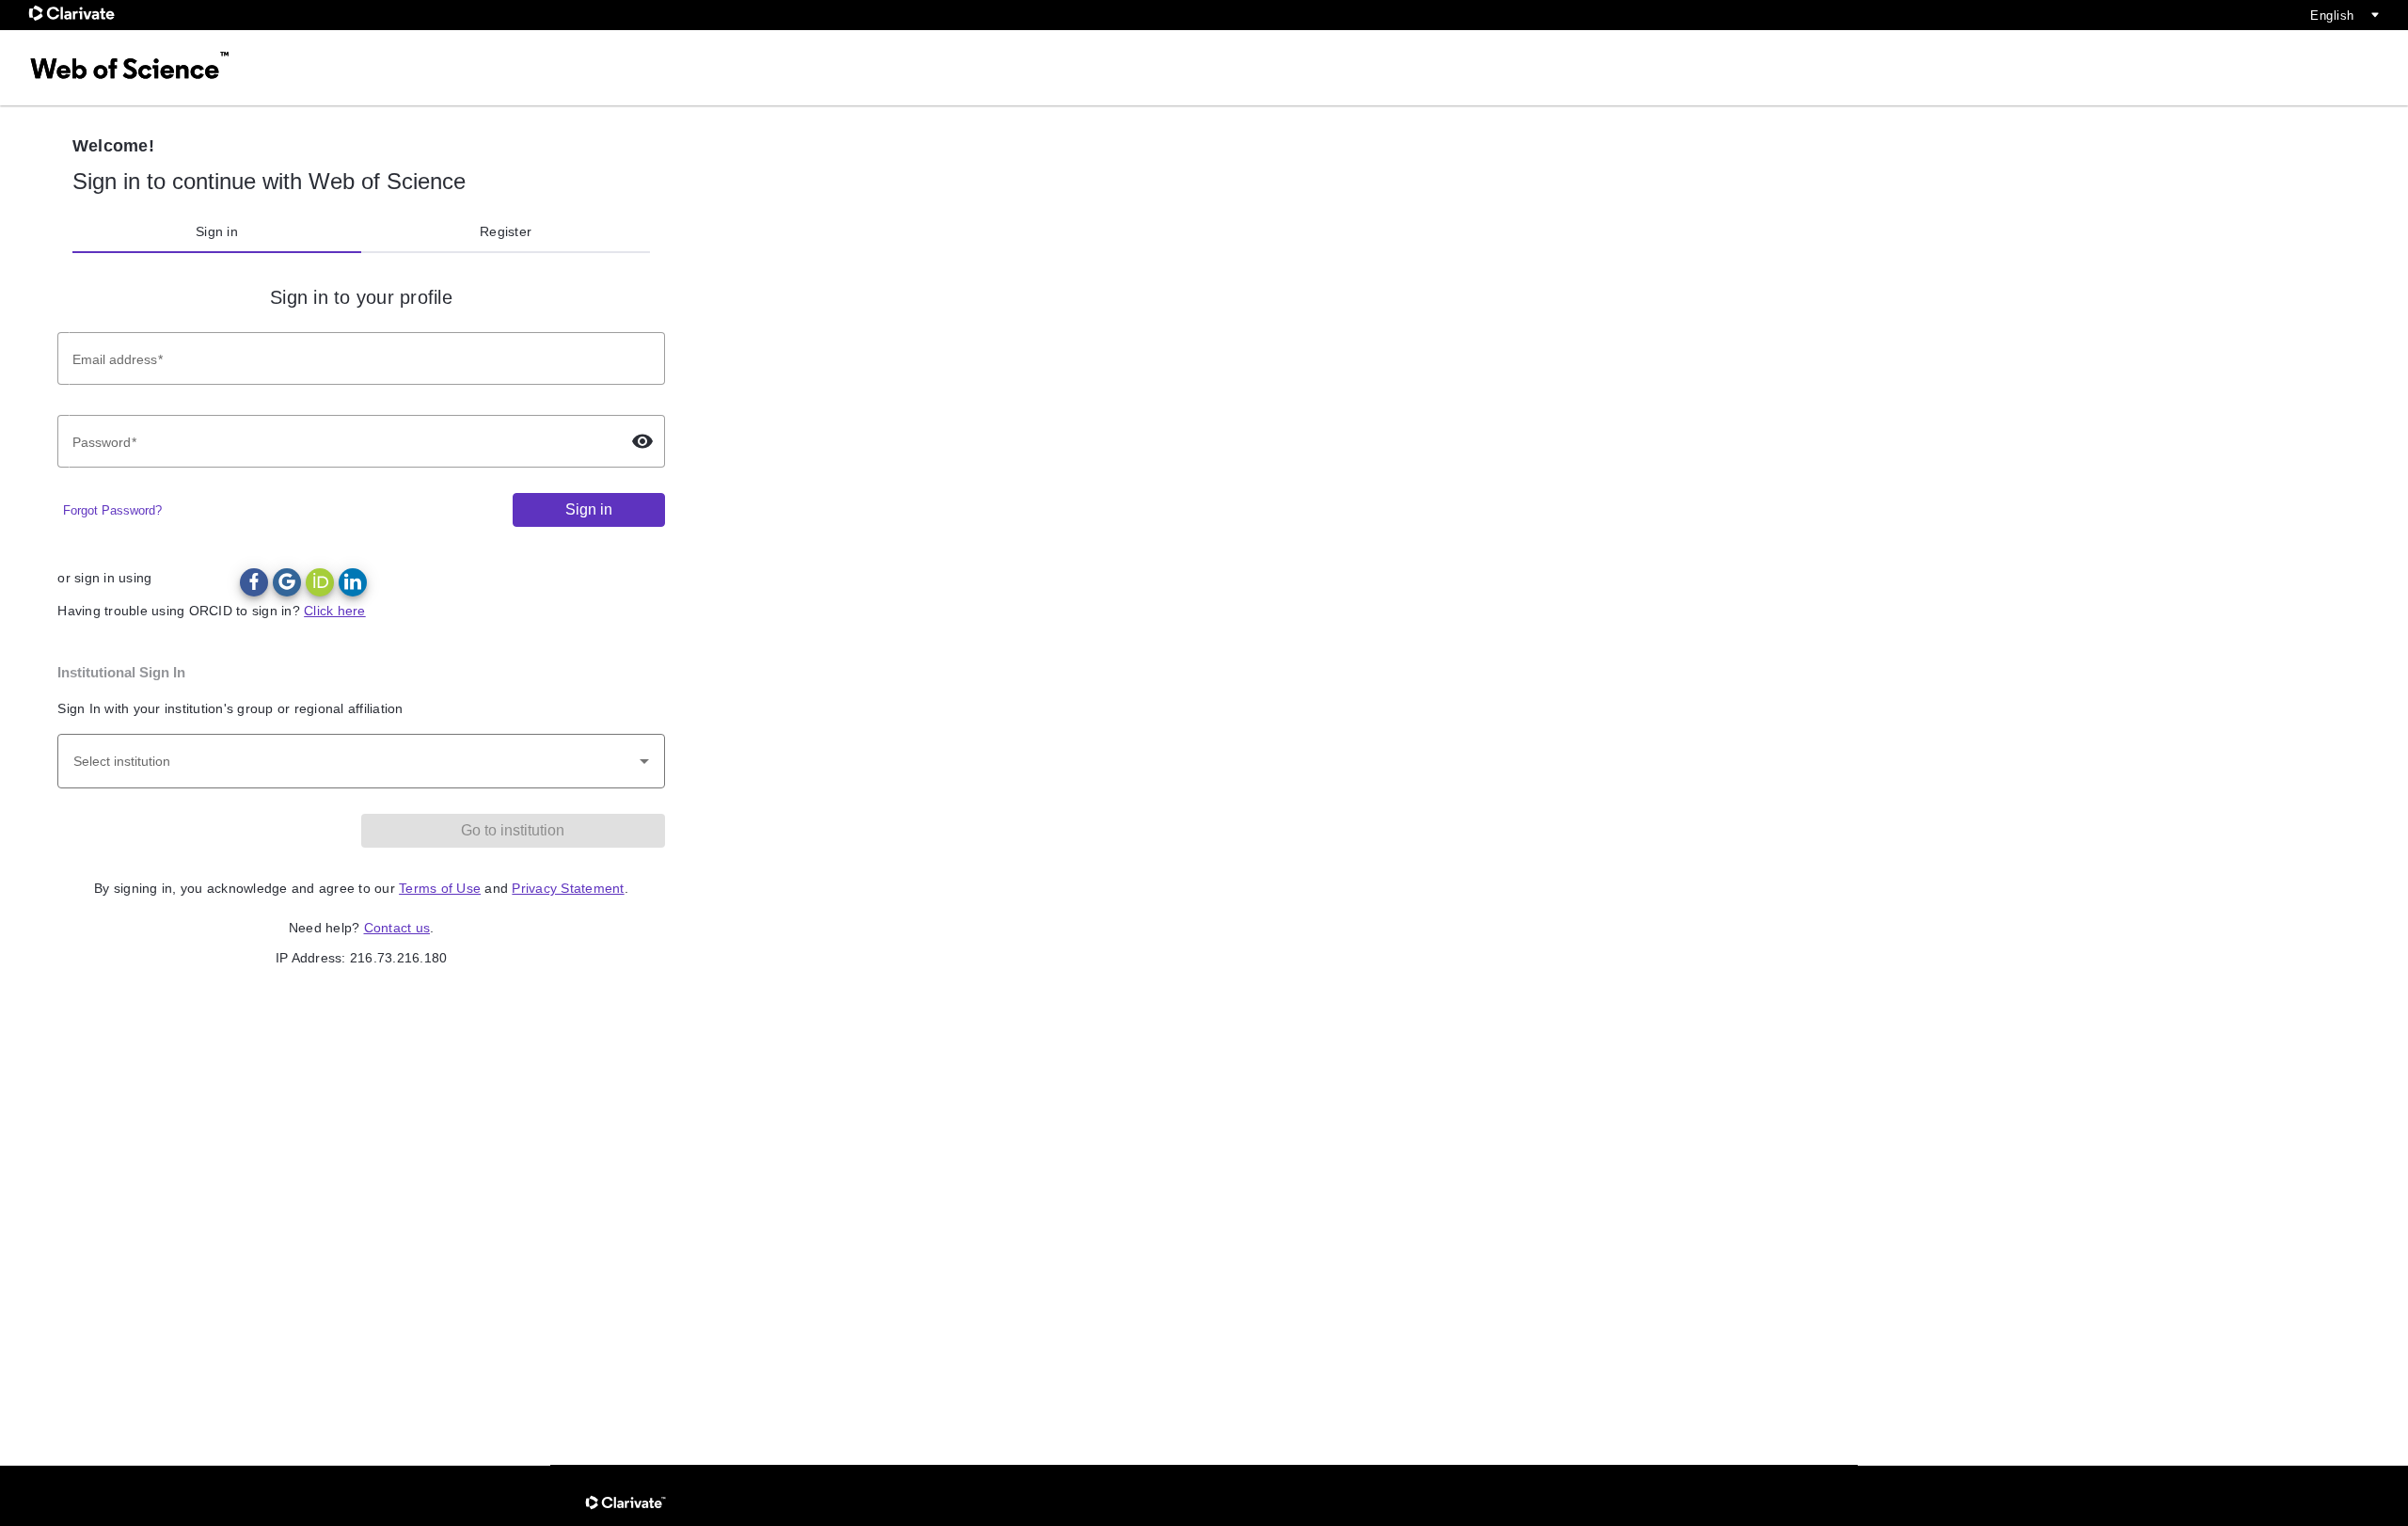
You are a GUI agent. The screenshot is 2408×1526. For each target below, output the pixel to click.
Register (506, 231)
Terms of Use (440, 888)
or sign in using (104, 578)
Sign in (217, 231)
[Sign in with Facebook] (254, 582)
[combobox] (361, 761)
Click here (335, 611)
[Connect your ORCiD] (320, 582)
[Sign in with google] (287, 582)
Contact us (397, 928)
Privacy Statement (568, 888)
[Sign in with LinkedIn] (353, 582)
